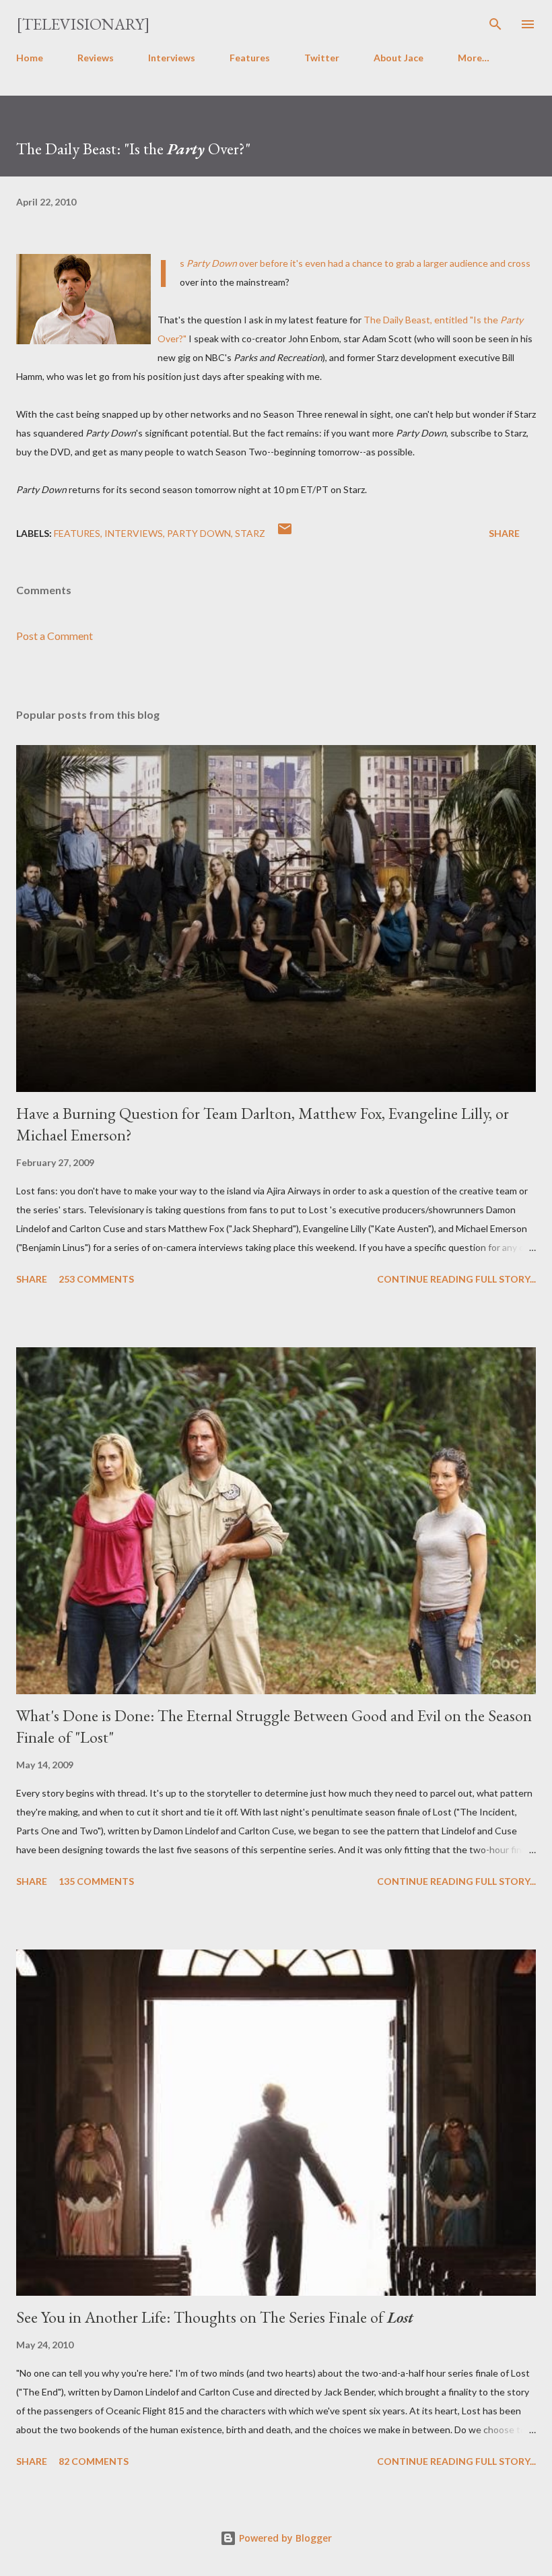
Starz (250, 533)
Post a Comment (55, 636)
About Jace (399, 58)
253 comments (96, 1279)
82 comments (94, 2461)
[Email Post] (285, 533)
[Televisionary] (83, 24)
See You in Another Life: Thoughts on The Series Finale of (215, 2317)
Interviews (172, 58)
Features (250, 58)
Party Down (199, 533)
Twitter (322, 58)
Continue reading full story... (456, 1279)
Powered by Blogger (284, 2538)
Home (30, 58)
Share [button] (504, 533)
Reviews (96, 58)
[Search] (495, 24)
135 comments (96, 1881)
